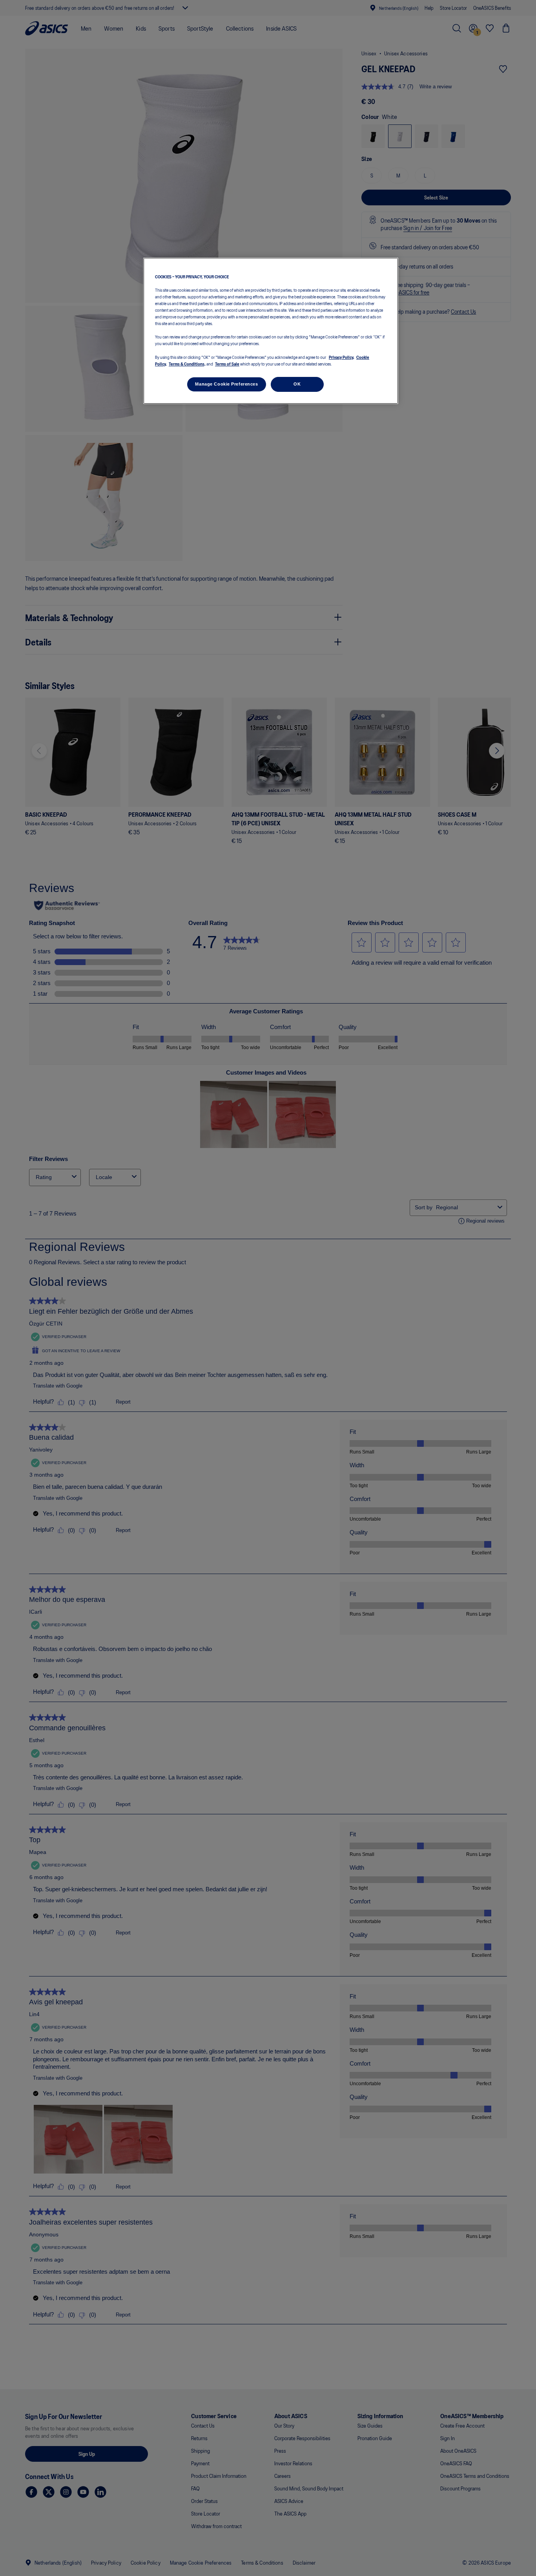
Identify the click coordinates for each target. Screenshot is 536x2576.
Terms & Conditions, (187, 364)
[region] (271, 331)
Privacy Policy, (342, 357)
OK (297, 384)
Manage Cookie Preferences (226, 384)
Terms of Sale (227, 364)
